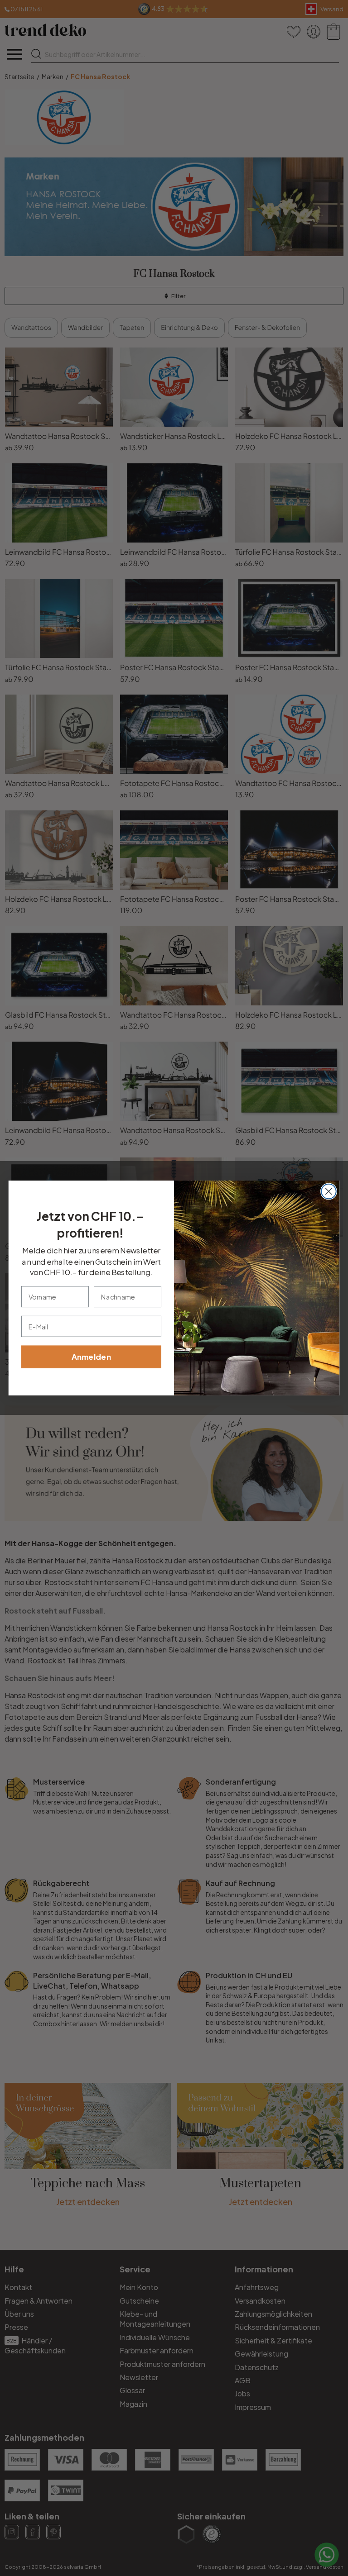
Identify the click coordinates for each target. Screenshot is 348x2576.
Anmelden (91, 1357)
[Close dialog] (329, 1192)
